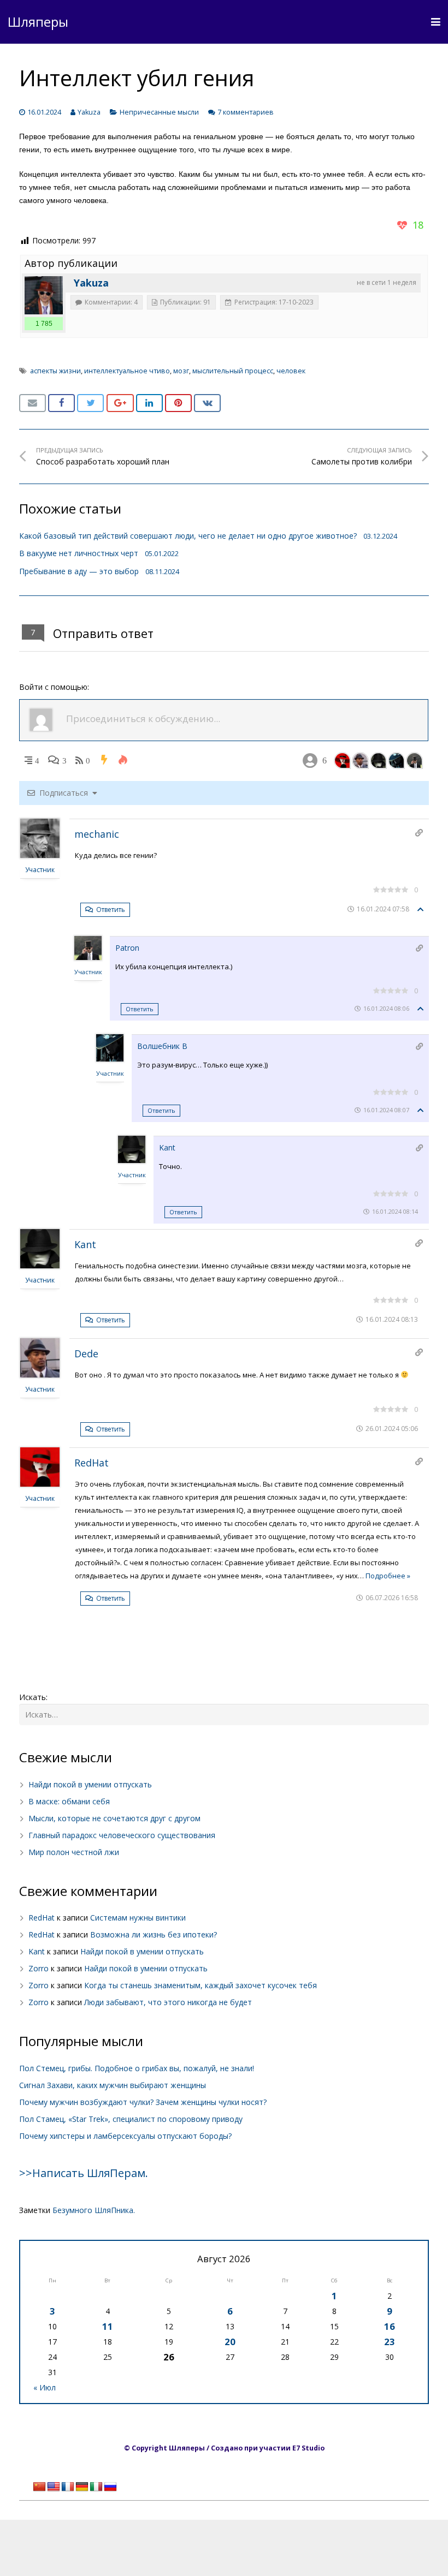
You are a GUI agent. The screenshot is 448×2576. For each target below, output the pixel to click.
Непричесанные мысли (159, 112)
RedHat (92, 1463)
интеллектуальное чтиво (127, 371)
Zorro (39, 1968)
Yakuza (89, 112)
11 (108, 2326)
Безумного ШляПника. (94, 2210)
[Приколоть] (178, 403)
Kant (167, 1147)
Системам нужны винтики (138, 1918)
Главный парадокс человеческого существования (122, 1835)
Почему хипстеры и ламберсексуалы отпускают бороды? (125, 2136)
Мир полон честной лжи (74, 1852)
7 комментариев (246, 112)
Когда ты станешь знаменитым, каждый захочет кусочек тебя (201, 1985)
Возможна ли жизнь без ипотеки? (154, 1934)
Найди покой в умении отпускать (90, 1784)
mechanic (97, 834)
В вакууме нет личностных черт (79, 553)
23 (390, 2342)
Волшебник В (162, 1046)
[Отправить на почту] (33, 403)
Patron (127, 948)
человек (291, 371)
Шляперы (38, 22)
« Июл (45, 2387)
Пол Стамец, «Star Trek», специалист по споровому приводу (131, 2119)
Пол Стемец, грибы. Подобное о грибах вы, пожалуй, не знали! (137, 2068)
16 (390, 2326)
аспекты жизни (55, 371)
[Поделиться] (61, 403)
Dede (86, 1353)
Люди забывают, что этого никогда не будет (168, 2002)
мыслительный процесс (233, 371)
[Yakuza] (44, 295)
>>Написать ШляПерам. (84, 2173)
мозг (181, 371)
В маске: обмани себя (69, 1801)
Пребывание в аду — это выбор (79, 571)
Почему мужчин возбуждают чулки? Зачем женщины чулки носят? (143, 2102)
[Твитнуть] (90, 403)
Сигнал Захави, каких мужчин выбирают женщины (113, 2085)
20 (230, 2342)
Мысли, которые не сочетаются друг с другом (114, 1818)
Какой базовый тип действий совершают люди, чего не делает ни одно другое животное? (188, 536)
